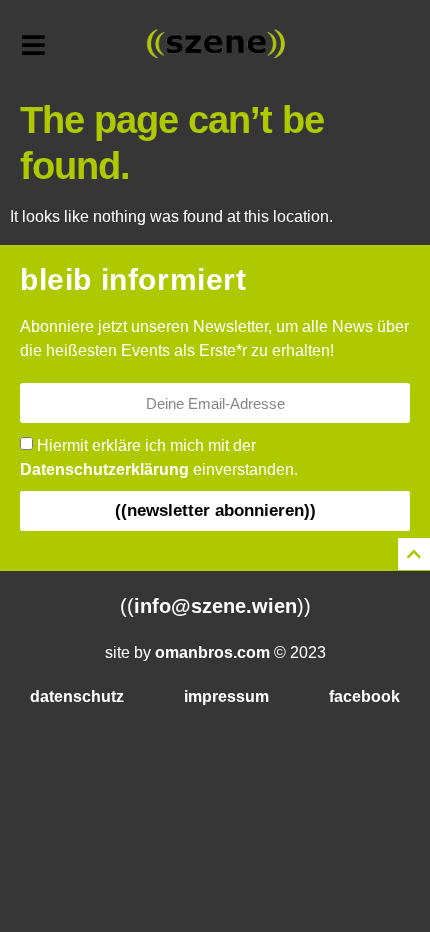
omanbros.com (212, 652)
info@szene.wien (215, 606)
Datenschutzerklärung (104, 469)
